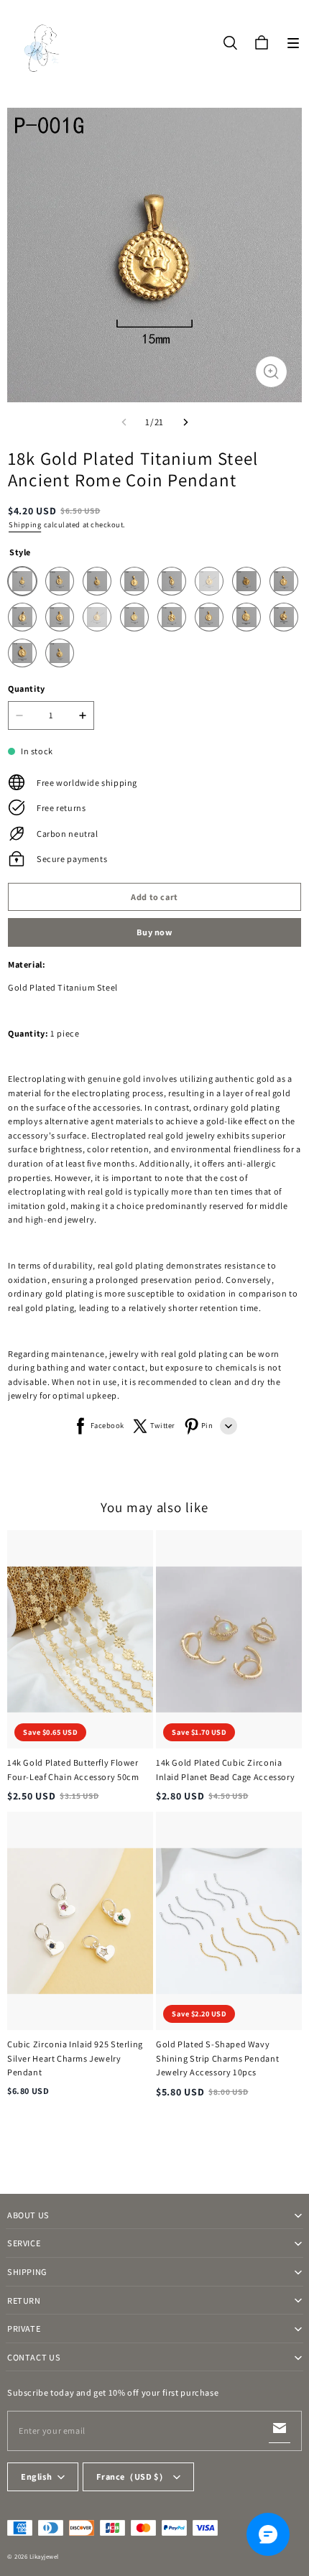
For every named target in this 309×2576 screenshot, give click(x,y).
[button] (293, 43)
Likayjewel (44, 2557)
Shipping (25, 524)
